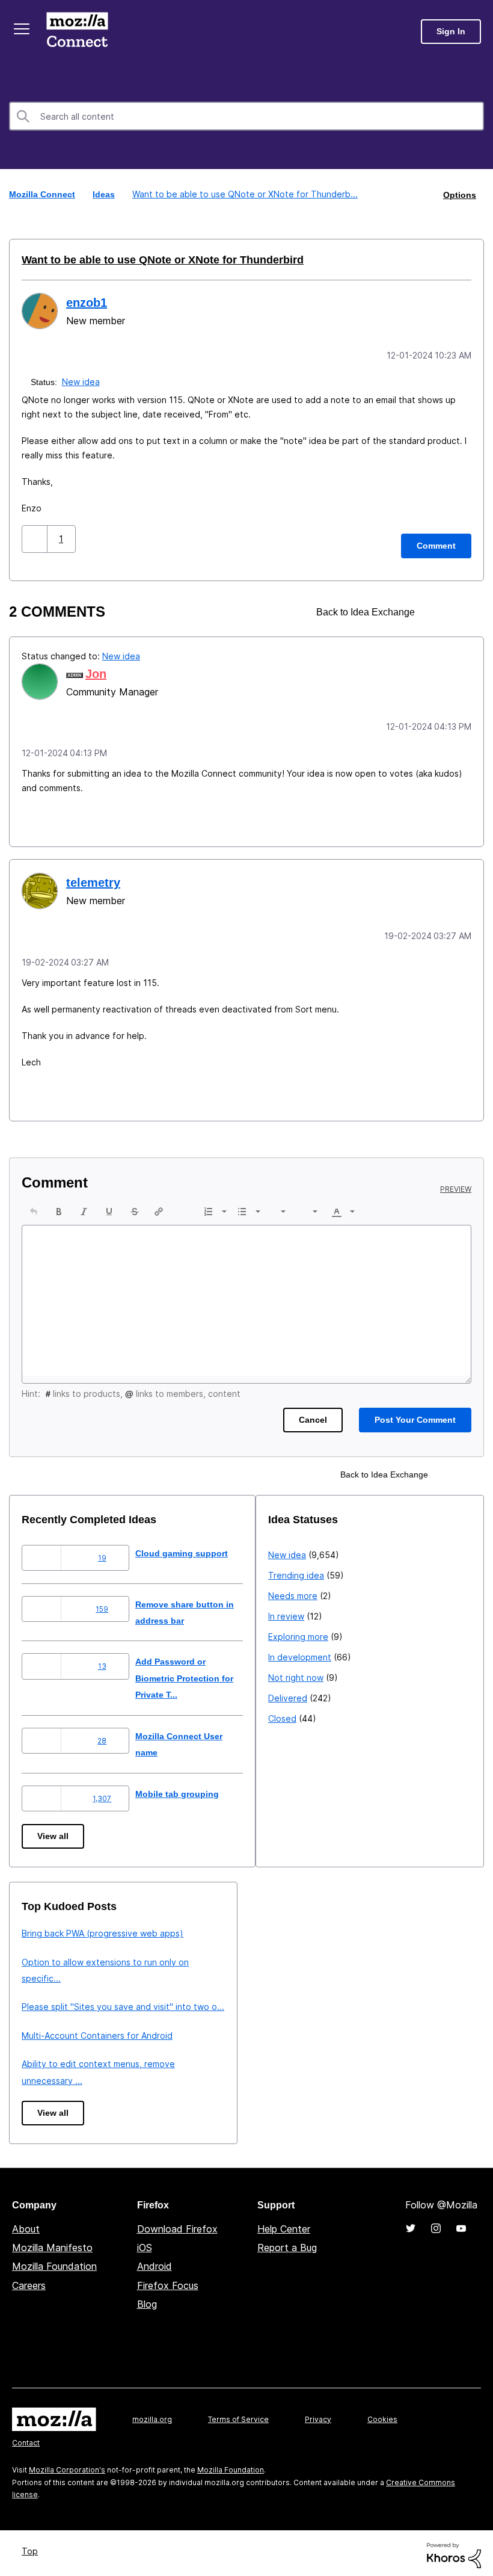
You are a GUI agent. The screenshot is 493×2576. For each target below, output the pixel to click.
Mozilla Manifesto (52, 2243)
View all (54, 1832)
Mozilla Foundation (54, 2262)
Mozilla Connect (79, 32)
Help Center (284, 2225)
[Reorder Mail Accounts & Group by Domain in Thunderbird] (440, 610)
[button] (36, 537)
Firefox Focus (168, 2281)
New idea (82, 380)
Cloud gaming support (192, 1549)
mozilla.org (152, 2415)
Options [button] (459, 194)
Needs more (46, 1978)
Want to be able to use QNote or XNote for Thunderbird (152, 259)
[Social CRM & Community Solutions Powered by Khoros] (454, 2550)
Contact (26, 2439)
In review (40, 1998)
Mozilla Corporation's (67, 2466)
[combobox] (246, 116)
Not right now (49, 2060)
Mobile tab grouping (187, 1789)
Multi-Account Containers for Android (344, 2031)
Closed (36, 2100)
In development (53, 2039)
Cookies (382, 2415)
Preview (456, 1185)
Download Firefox (177, 2225)
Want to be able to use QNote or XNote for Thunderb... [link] (244, 194)
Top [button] (32, 2547)
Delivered (41, 2080)
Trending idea (50, 1957)
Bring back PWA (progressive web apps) (349, 1929)
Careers (29, 2281)
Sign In (451, 32)
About (26, 2225)
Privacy (318, 2415)
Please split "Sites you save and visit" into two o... (369, 2002)
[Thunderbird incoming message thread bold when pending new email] (461, 610)
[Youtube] (461, 2224)
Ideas (105, 194)
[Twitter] (411, 2224)
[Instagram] (436, 2224)
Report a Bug (287, 2243)
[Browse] (23, 29)
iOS (145, 2243)
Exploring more (52, 2019)
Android (155, 2262)
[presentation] (34, 1207)
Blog (147, 2300)
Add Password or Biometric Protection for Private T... (198, 1674)
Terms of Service (238, 2415)
